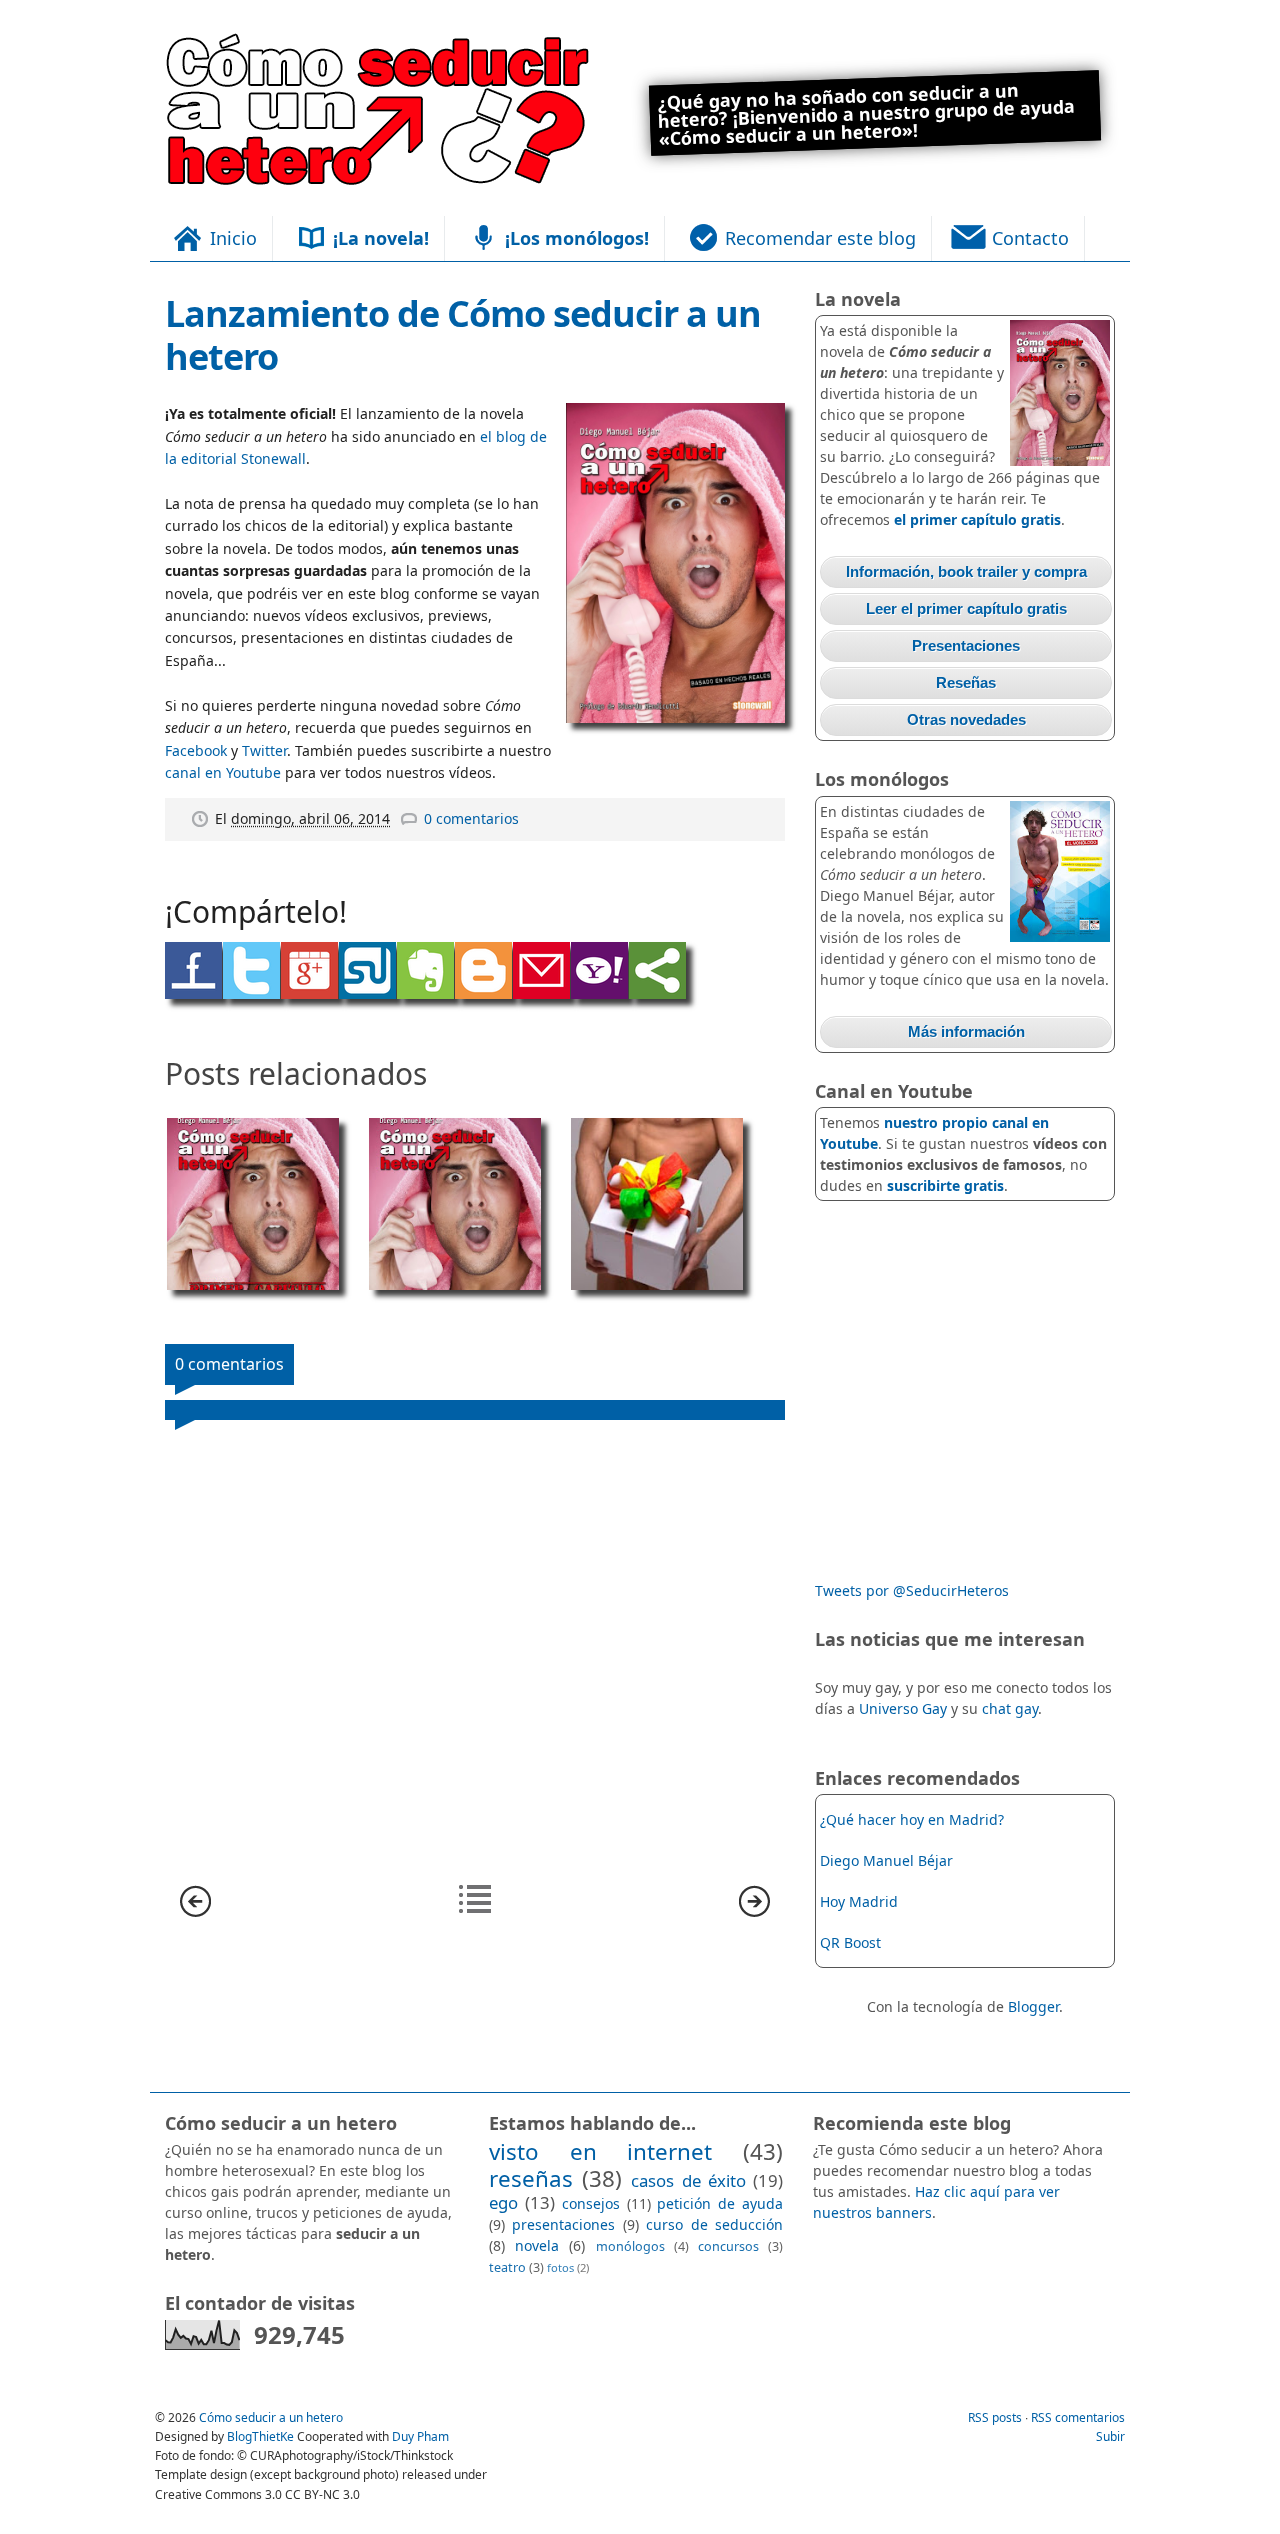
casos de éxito (688, 2180)
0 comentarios (471, 818)
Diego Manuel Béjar (886, 1860)
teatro (507, 2267)
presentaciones (563, 2224)
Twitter (264, 750)
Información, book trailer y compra (966, 571)
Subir (1110, 2436)
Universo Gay (903, 1708)
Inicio (233, 238)
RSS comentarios (1078, 2417)
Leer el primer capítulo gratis (966, 608)
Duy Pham (420, 2436)
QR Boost (850, 1942)
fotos (560, 2267)
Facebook (196, 750)
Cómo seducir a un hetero (271, 2417)
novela (537, 2245)
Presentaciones (966, 645)
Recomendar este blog (820, 238)
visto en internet (600, 2151)
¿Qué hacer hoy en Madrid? (912, 1819)
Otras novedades (966, 719)
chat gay (1010, 1708)
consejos (591, 2203)
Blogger (1033, 2006)
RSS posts (996, 2417)
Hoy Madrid (859, 1901)
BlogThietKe (262, 2436)
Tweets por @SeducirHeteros (912, 1590)
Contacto (1030, 238)
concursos (728, 2246)
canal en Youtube (223, 772)
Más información (966, 1031)
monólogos (630, 2246)
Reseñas (966, 682)
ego (503, 2202)
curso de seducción (714, 2224)
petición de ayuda (720, 2203)
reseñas (531, 2178)
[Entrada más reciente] (195, 1911)
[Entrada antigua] (754, 1911)
